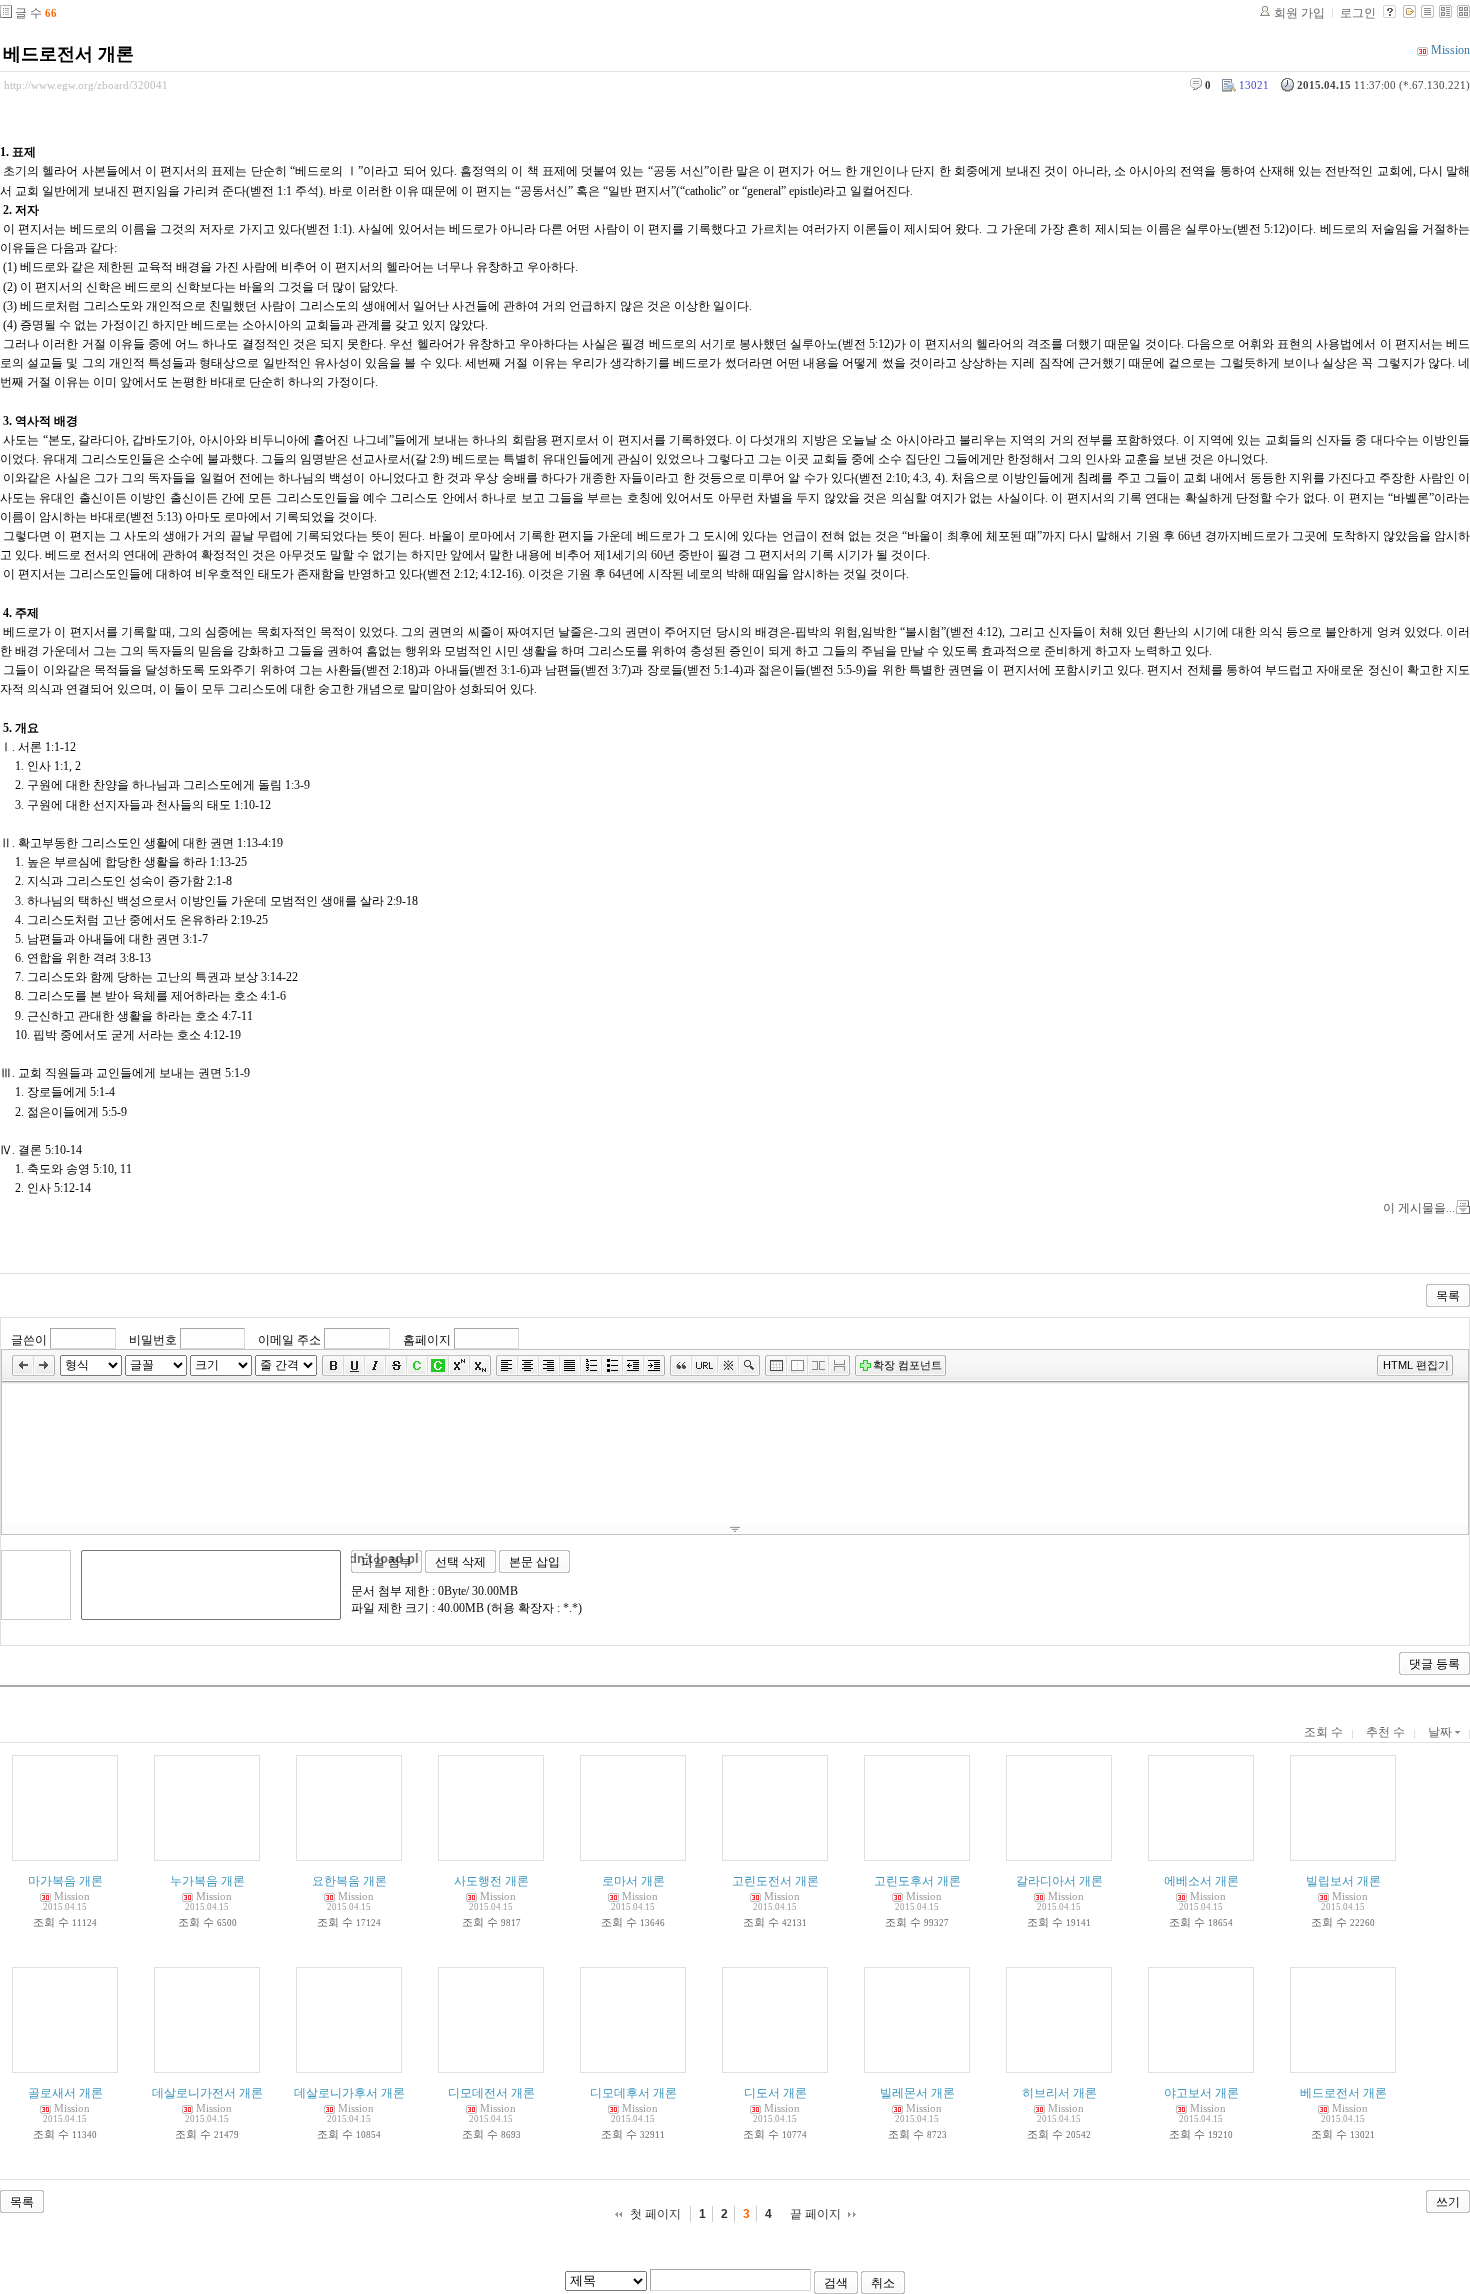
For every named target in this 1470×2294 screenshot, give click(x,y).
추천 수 (1385, 1732)
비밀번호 (153, 1339)
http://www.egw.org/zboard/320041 (86, 85)
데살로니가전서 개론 (207, 2093)
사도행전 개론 (491, 1881)
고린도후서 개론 (917, 1881)
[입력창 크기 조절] (735, 1529)
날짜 (1441, 1732)
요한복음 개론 (349, 1881)
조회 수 (1323, 1732)
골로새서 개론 (65, 2093)
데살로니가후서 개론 (349, 2093)
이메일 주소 (289, 1339)
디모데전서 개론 (491, 2093)
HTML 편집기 (1416, 1365)
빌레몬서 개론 (917, 2093)
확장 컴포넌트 (907, 1365)
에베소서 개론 (1201, 1881)
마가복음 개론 (65, 1881)
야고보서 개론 (1201, 2093)
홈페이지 (427, 1339)
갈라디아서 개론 (1059, 1881)
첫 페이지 (655, 2214)
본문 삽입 (534, 1562)
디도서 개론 (775, 2093)
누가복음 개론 (207, 1881)
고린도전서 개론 (775, 1881)
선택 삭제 (460, 1562)
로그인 (1358, 13)
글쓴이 (29, 1339)
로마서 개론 (633, 1881)
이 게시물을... (1419, 1208)
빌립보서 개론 (1343, 1881)
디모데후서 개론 (633, 2093)
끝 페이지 (815, 2214)
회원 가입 (1299, 13)
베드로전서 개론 (68, 54)
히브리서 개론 (1059, 2093)
